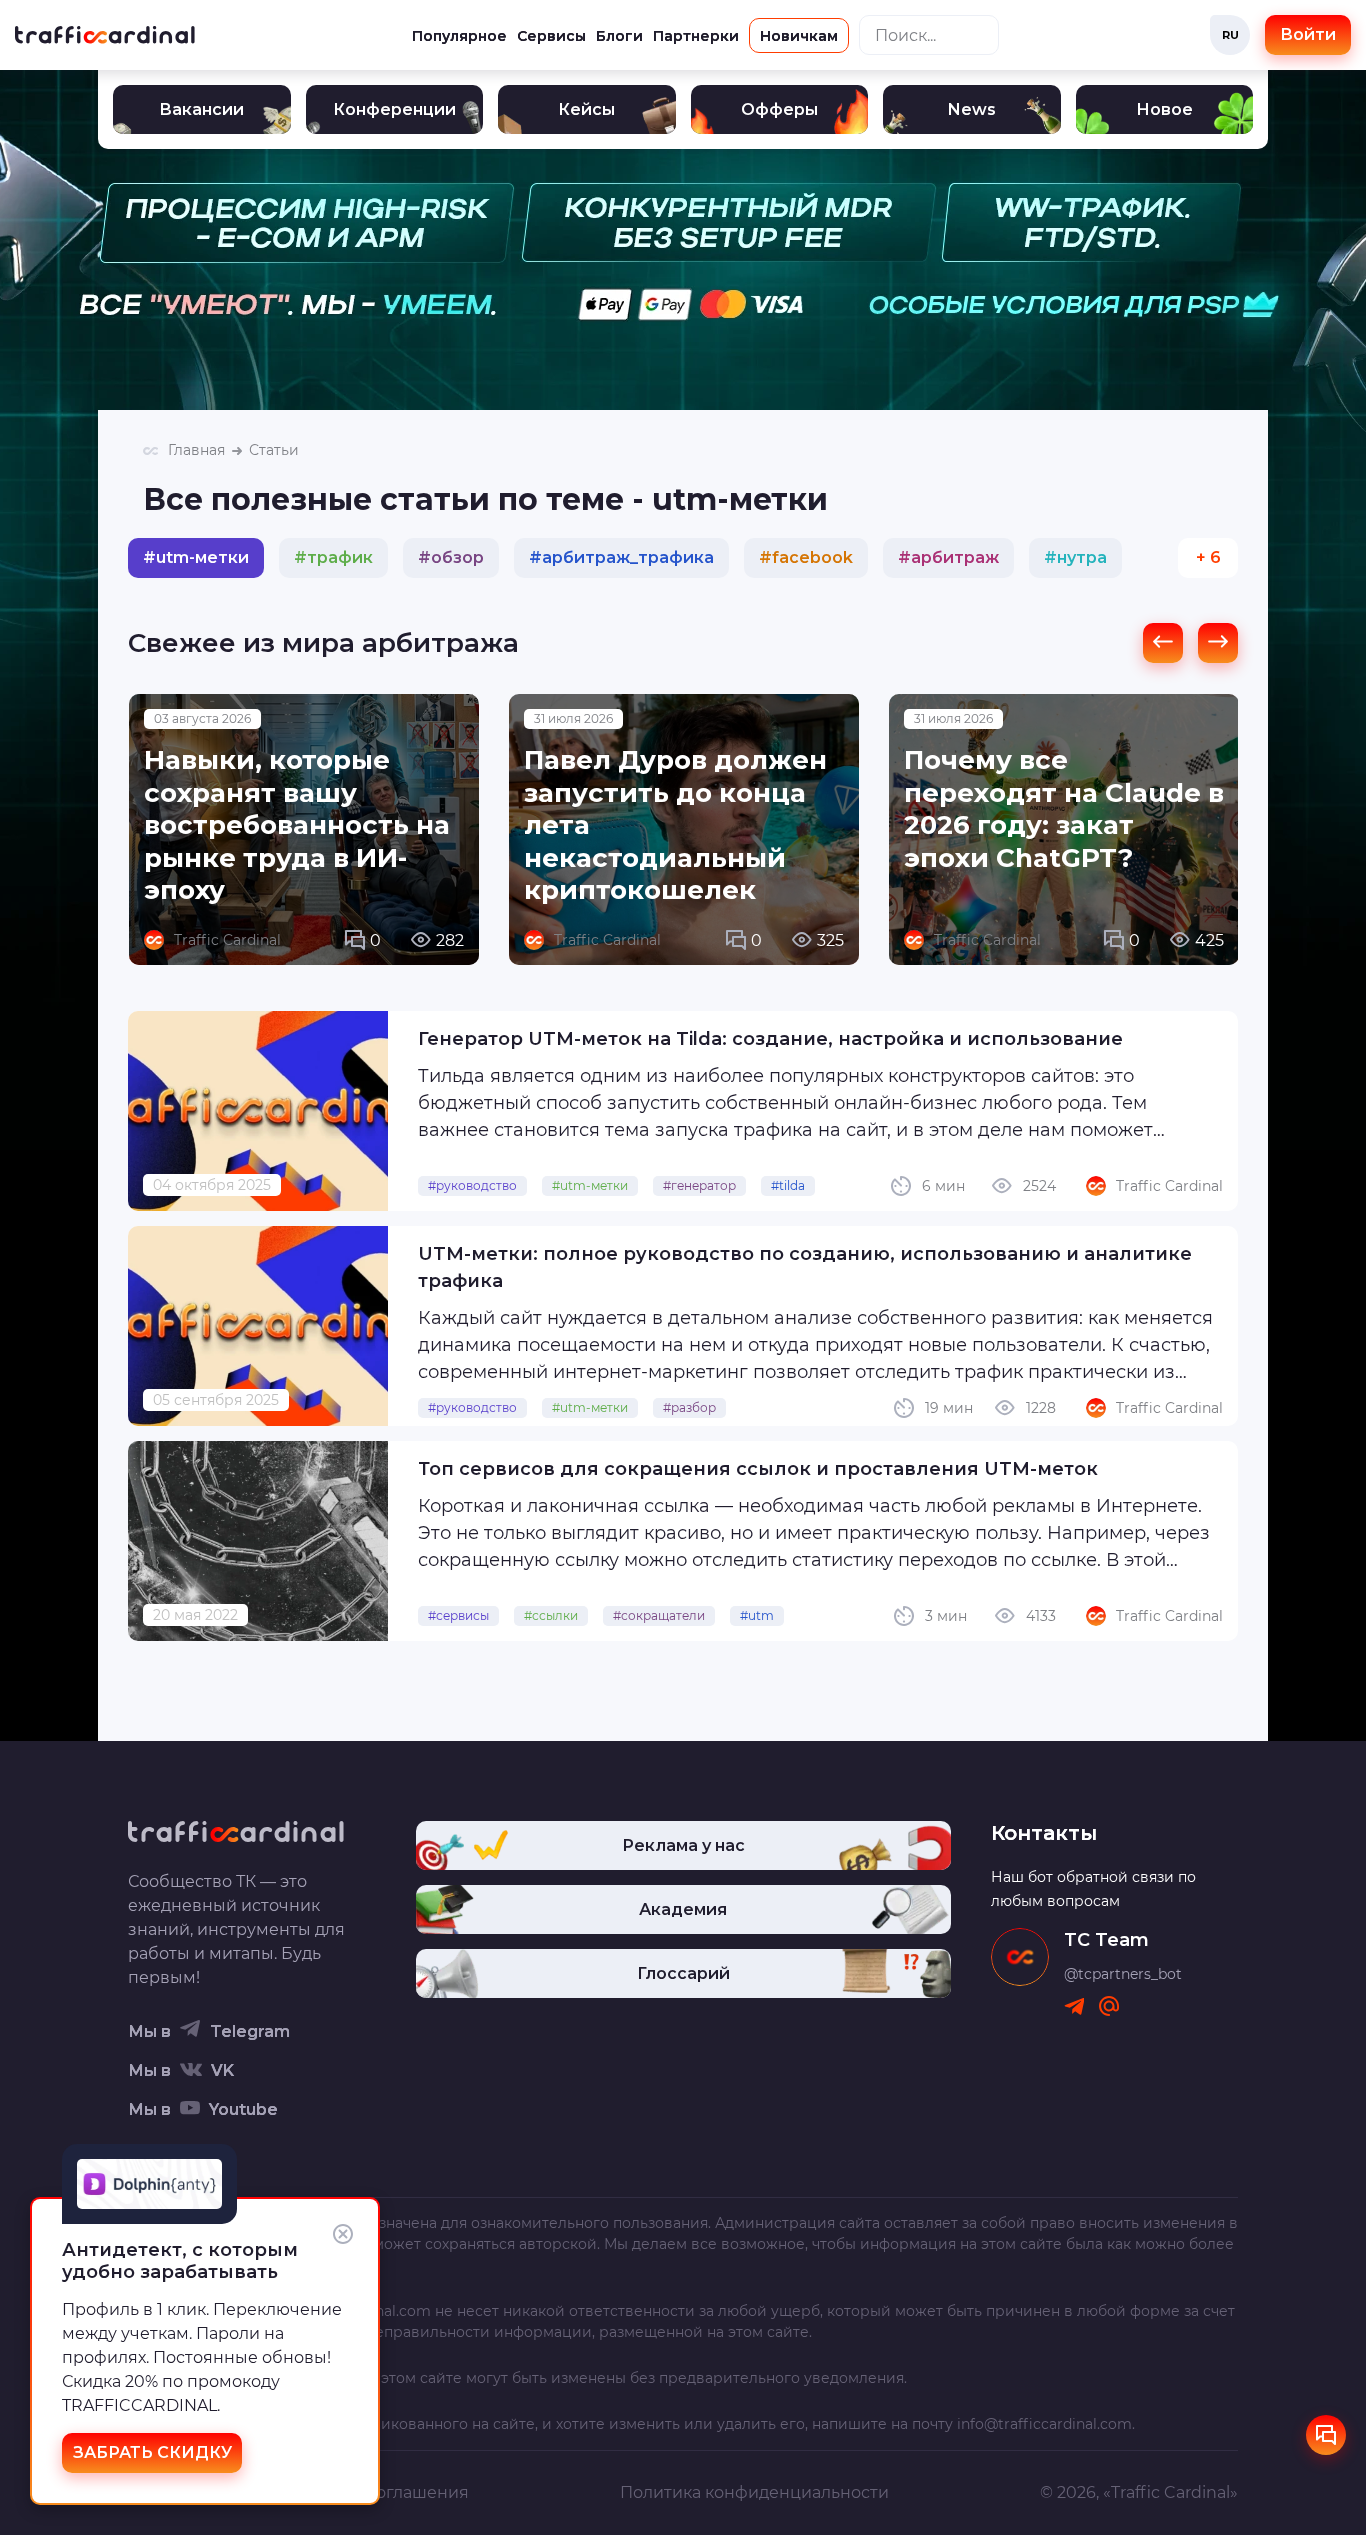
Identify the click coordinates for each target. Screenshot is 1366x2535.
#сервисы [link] (458, 1615)
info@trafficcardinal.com (1044, 2424)
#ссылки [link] (551, 1615)
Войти (1308, 34)
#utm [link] (757, 1615)
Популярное (459, 36)
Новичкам (799, 36)
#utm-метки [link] (590, 1185)
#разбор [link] (689, 1407)
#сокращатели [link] (659, 1615)
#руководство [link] (472, 1185)
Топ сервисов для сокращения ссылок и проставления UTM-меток (758, 1469)
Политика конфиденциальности (754, 2492)
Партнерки (696, 36)
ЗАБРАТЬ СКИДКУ (152, 2452)
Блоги (619, 36)
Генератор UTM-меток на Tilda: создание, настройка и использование (770, 1039)
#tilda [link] (788, 1185)
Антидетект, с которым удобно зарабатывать (180, 2261)
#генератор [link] (699, 1185)
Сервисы (551, 36)
